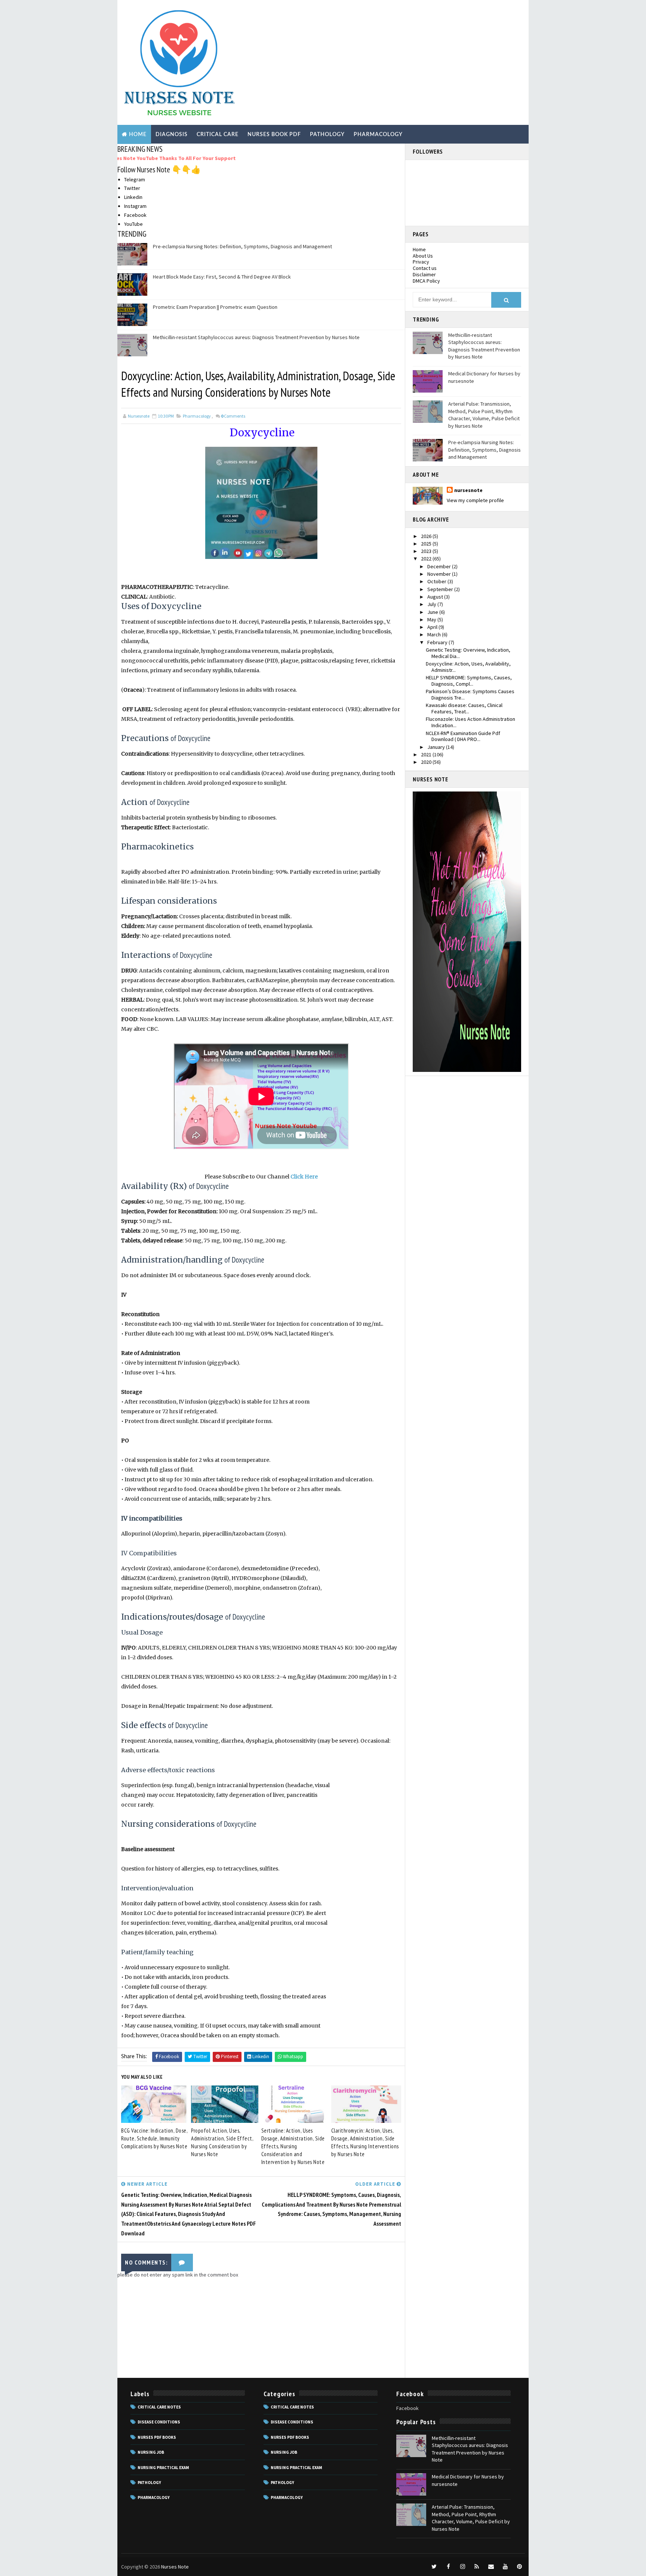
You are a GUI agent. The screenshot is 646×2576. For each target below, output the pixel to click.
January (437, 747)
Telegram (135, 179)
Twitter (132, 188)
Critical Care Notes (159, 2407)
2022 (427, 559)
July (432, 604)
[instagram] (462, 2567)
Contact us (425, 268)
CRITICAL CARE (218, 135)
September (441, 589)
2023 (427, 551)
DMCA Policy (426, 281)
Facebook (135, 215)
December (440, 566)
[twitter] (434, 2567)
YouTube (133, 224)
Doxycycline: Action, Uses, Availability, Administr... (468, 667)
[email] (491, 2567)
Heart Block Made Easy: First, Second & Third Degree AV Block (222, 277)
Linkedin (133, 197)
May (432, 620)
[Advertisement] (388, 61)
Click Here (304, 1177)
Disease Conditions (159, 2422)
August (436, 597)
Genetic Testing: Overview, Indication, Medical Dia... (468, 653)
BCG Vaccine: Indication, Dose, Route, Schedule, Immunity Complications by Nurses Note (154, 2138)
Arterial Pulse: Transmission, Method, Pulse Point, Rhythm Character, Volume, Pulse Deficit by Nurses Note (484, 415)
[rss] (477, 2567)
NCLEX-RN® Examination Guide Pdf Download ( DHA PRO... (463, 736)
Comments (233, 416)
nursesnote (468, 490)
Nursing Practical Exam (163, 2468)
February (438, 642)
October (437, 581)
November (440, 574)
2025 (427, 544)
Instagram (135, 206)
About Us (423, 256)
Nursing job (151, 2452)
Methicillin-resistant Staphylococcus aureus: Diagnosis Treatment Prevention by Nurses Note (256, 337)
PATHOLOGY (327, 135)
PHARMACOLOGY (378, 135)
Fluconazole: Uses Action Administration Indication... (470, 722)
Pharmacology (197, 416)
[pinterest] (519, 2567)
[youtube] (505, 2567)
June (433, 612)
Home (138, 135)
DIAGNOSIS (172, 135)
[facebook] (448, 2567)
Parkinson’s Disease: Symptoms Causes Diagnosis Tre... (470, 694)
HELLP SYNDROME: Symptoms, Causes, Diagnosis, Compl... (469, 681)
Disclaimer (424, 274)
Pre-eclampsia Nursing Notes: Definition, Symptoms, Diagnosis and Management (242, 246)
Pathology (149, 2483)
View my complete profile (475, 500)
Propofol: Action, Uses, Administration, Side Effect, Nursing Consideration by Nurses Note (222, 2142)
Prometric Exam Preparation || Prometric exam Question (215, 307)
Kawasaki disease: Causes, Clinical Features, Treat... (464, 708)
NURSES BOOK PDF (274, 135)
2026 (427, 536)
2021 (427, 754)
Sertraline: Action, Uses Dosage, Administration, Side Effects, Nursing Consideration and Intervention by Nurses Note (293, 2146)
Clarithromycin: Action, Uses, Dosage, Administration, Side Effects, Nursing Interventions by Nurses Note (365, 2142)
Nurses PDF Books (157, 2437)
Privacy (421, 262)
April (433, 627)
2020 (427, 762)
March (435, 634)
